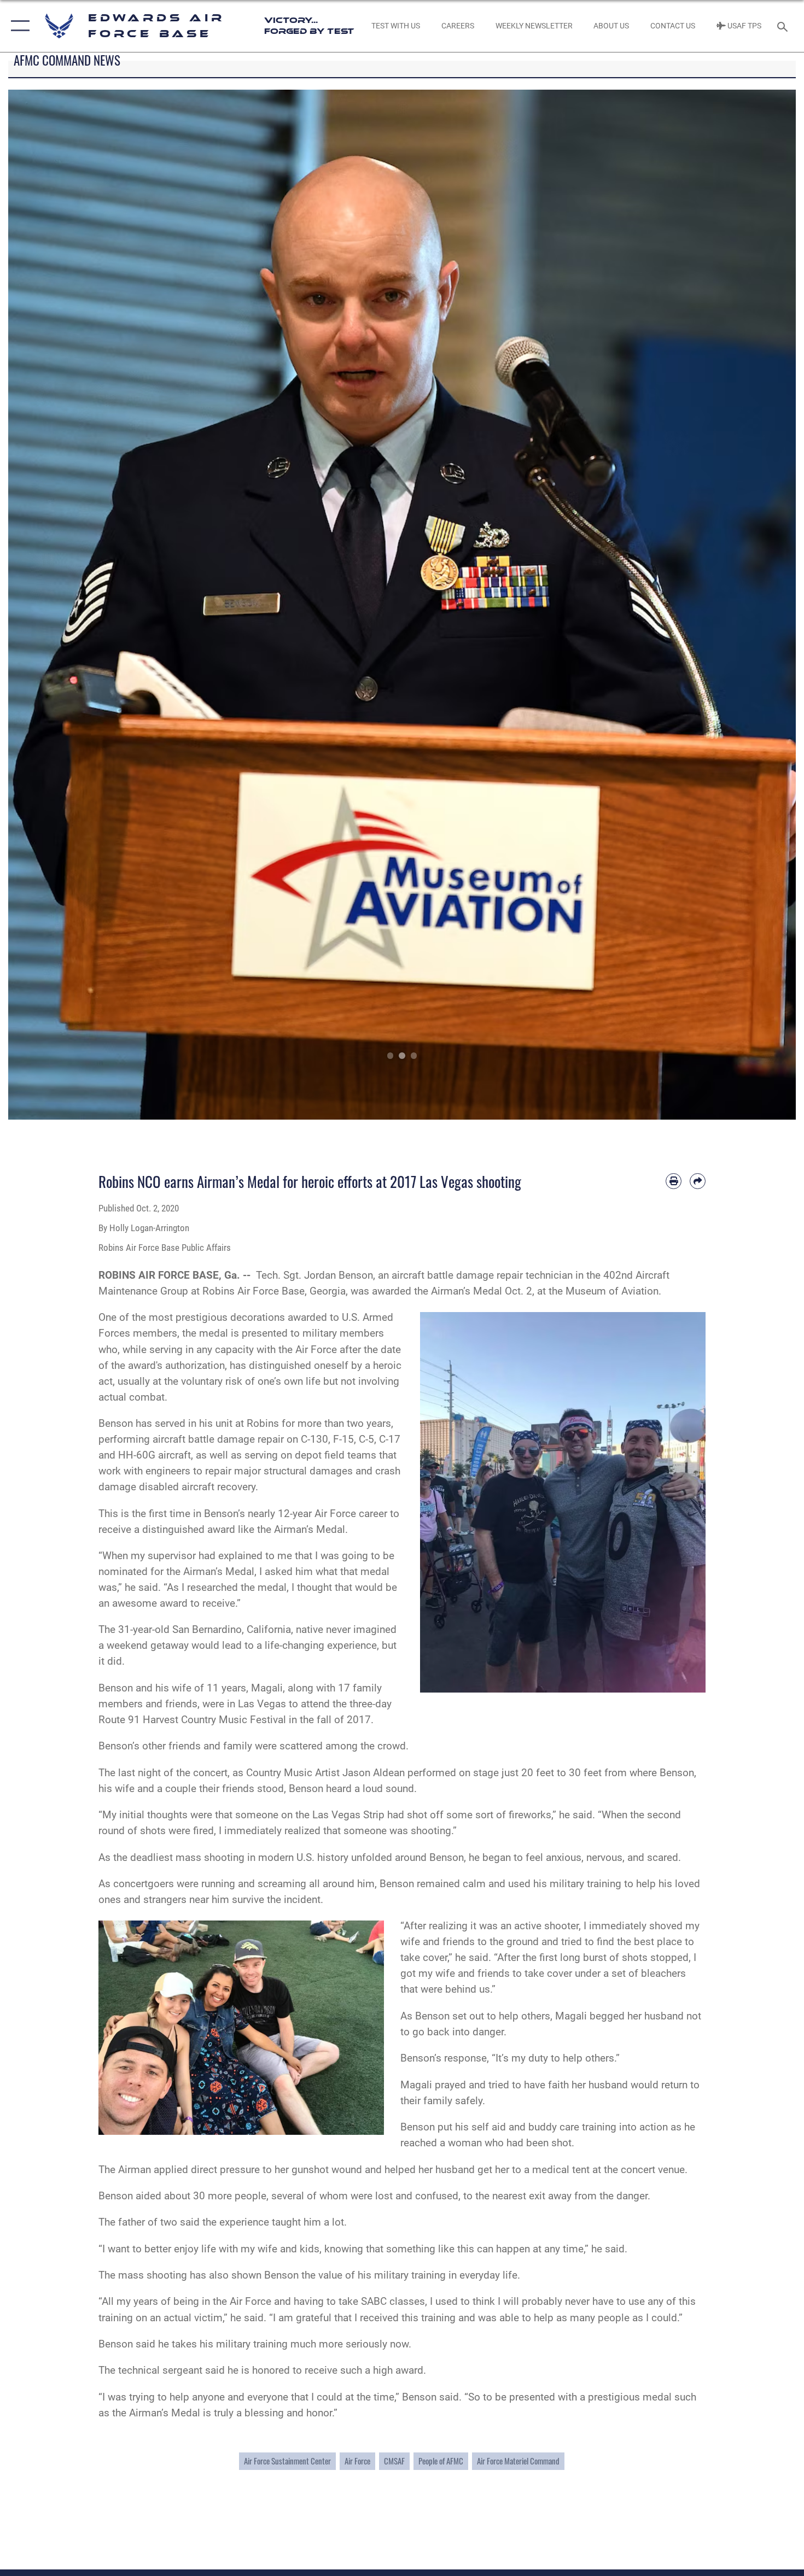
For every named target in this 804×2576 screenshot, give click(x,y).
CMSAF (394, 2461)
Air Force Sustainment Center (287, 2461)
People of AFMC (441, 2461)
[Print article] (674, 1181)
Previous (48, 605)
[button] (18, 26)
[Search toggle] (784, 26)
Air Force (357, 2461)
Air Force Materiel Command (518, 2461)
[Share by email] (698, 1181)
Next (756, 605)
